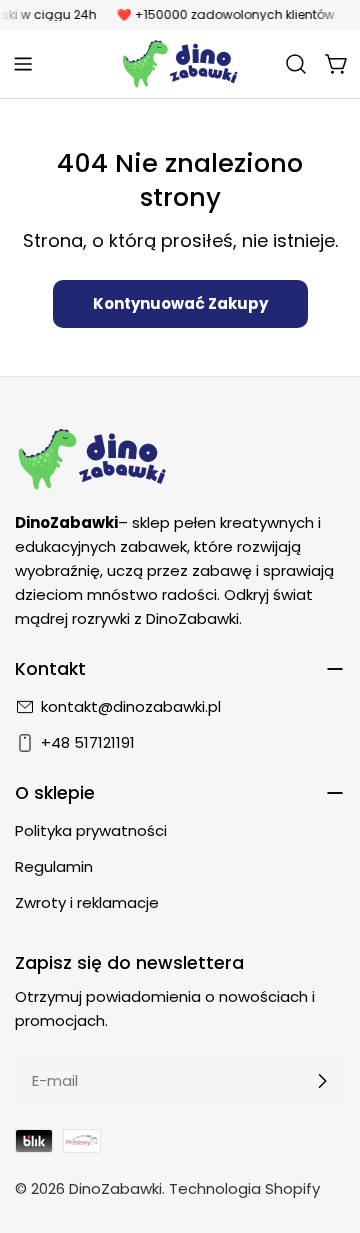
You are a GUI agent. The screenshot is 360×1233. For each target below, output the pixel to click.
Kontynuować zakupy (180, 303)
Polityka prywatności (91, 830)
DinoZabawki (115, 1188)
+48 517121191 (88, 742)
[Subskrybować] (322, 1081)
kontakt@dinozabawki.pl (131, 706)
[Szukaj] (296, 64)
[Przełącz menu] (23, 64)
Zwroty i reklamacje (87, 902)
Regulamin (54, 866)
